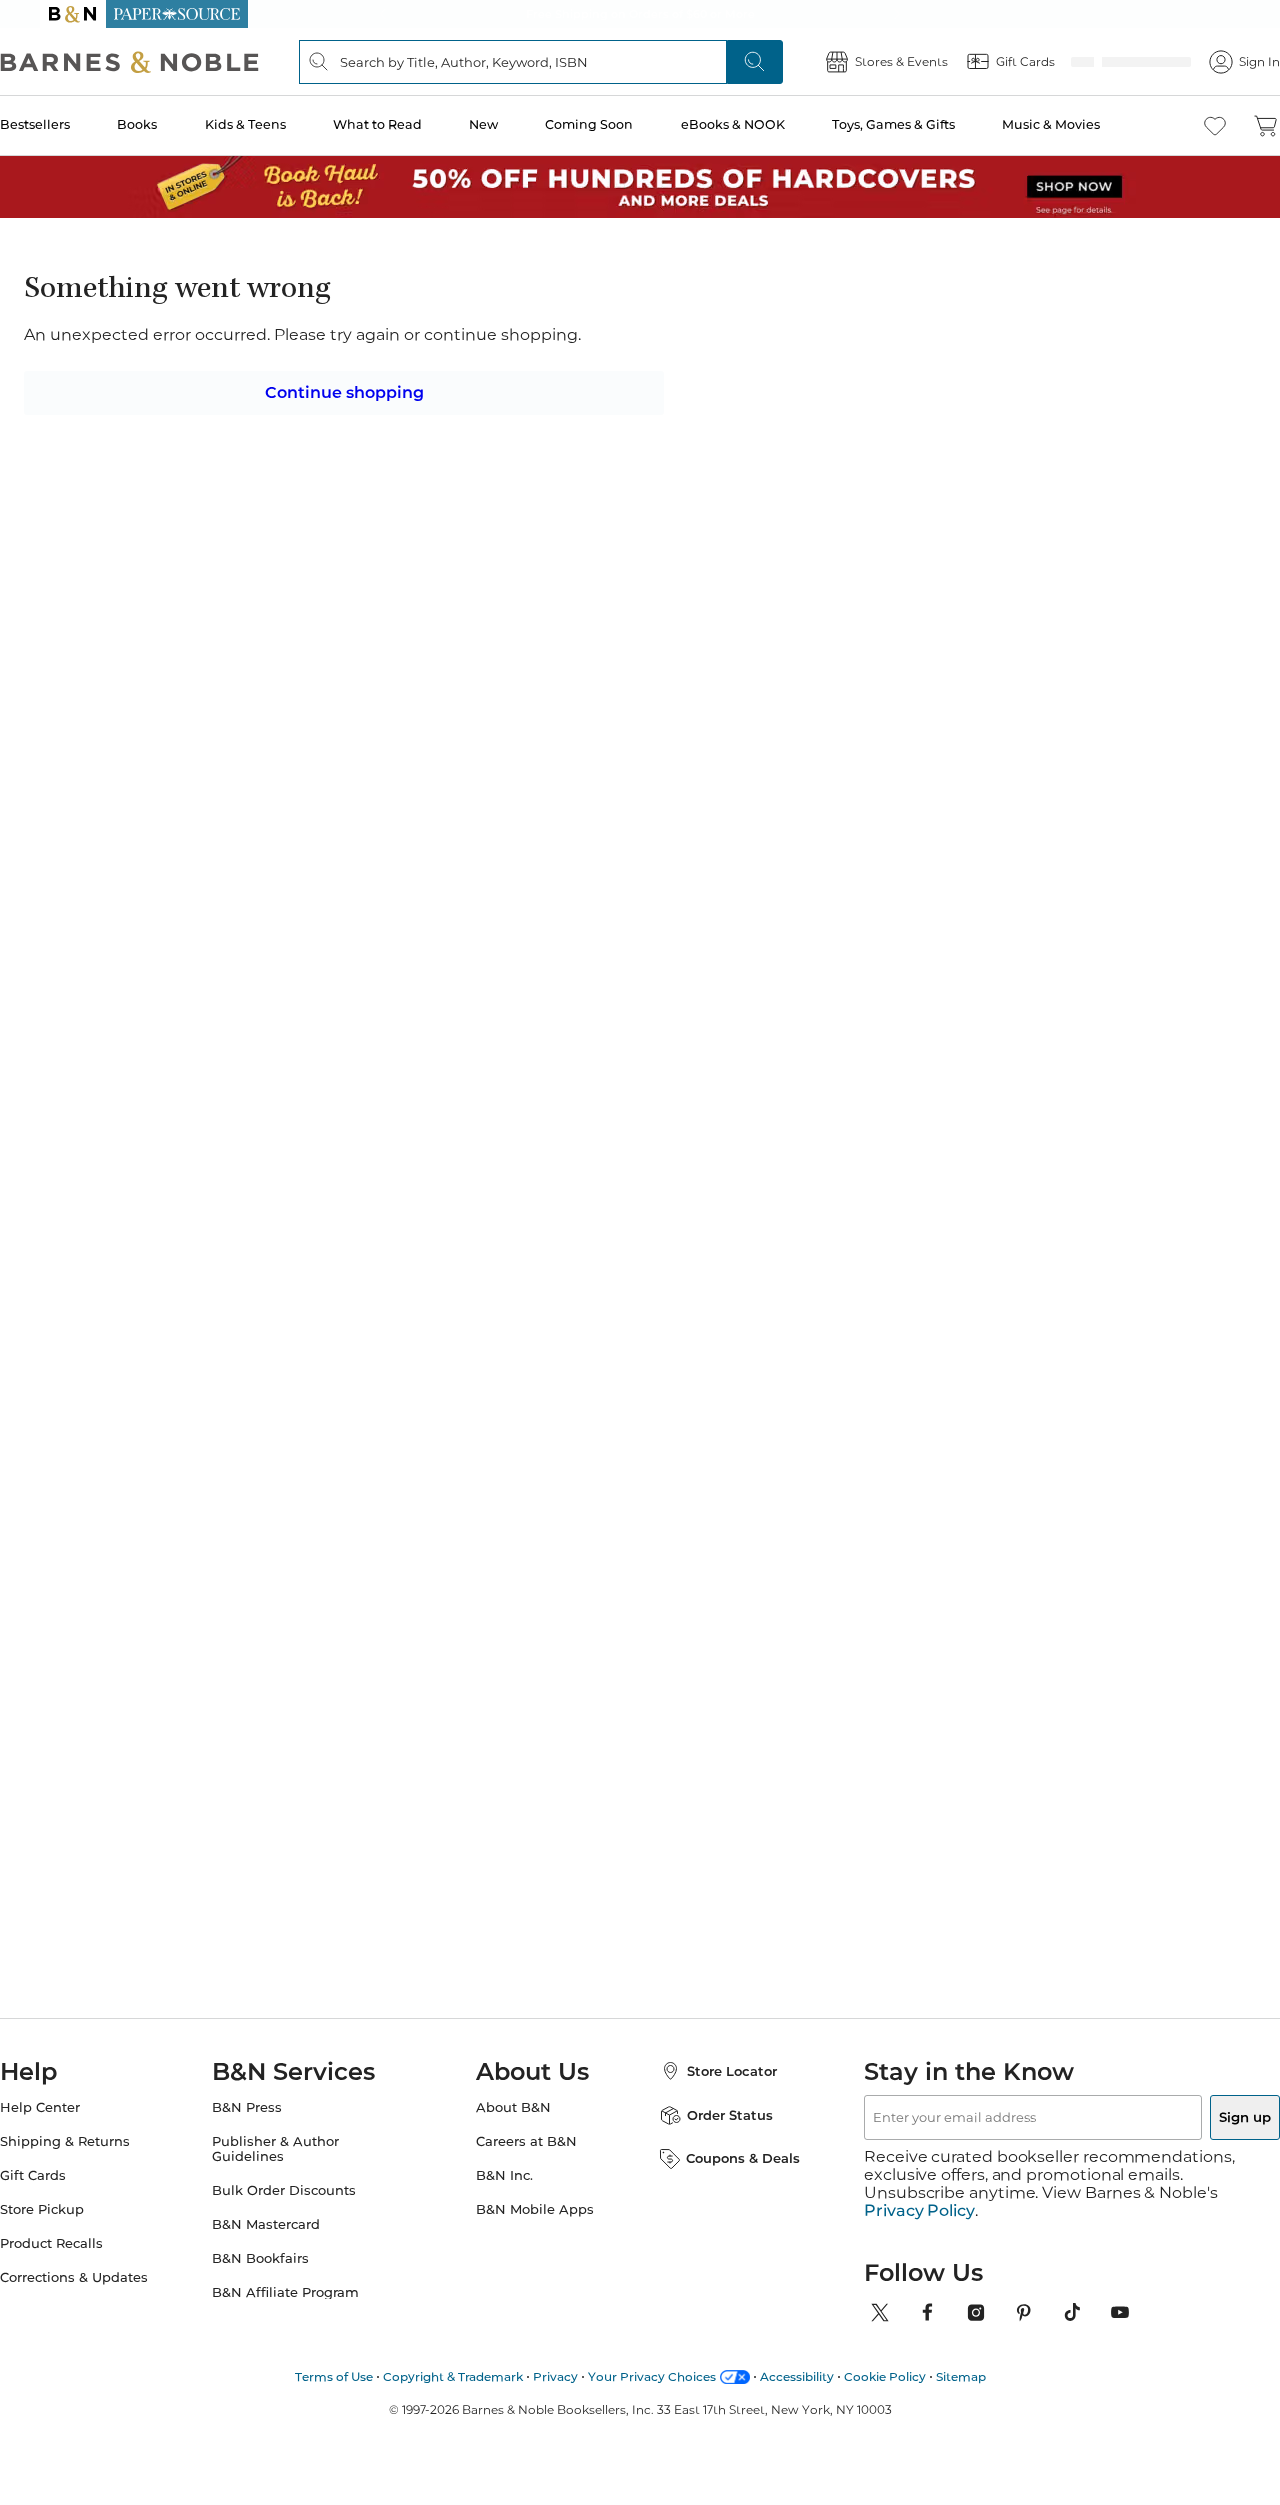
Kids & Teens (281, 124)
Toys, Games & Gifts (921, 124)
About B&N (513, 2101)
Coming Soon (621, 124)
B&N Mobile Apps (535, 2203)
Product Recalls (91, 2237)
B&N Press (267, 2101)
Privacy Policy (919, 2187)
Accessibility (797, 2352)
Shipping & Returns (105, 2135)
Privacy (555, 2352)
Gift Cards (73, 2169)
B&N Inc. (504, 2169)
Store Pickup (82, 2203)
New (516, 124)
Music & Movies (1077, 124)
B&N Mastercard (286, 2218)
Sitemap (961, 2352)
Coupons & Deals (723, 2152)
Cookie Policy (885, 2352)
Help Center (80, 2101)
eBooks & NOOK (762, 124)
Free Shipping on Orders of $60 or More (640, 14)
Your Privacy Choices (652, 2352)
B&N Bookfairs (280, 2252)
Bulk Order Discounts (304, 2184)
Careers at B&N (526, 2135)
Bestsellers (75, 124)
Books (176, 124)
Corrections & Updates (114, 2271)
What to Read (412, 124)
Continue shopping (344, 385)
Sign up (1198, 2111)
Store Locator (712, 2065)
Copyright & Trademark (453, 2352)
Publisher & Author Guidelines (295, 2143)
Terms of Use (334, 2352)
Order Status (710, 2109)
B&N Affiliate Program (305, 2286)
